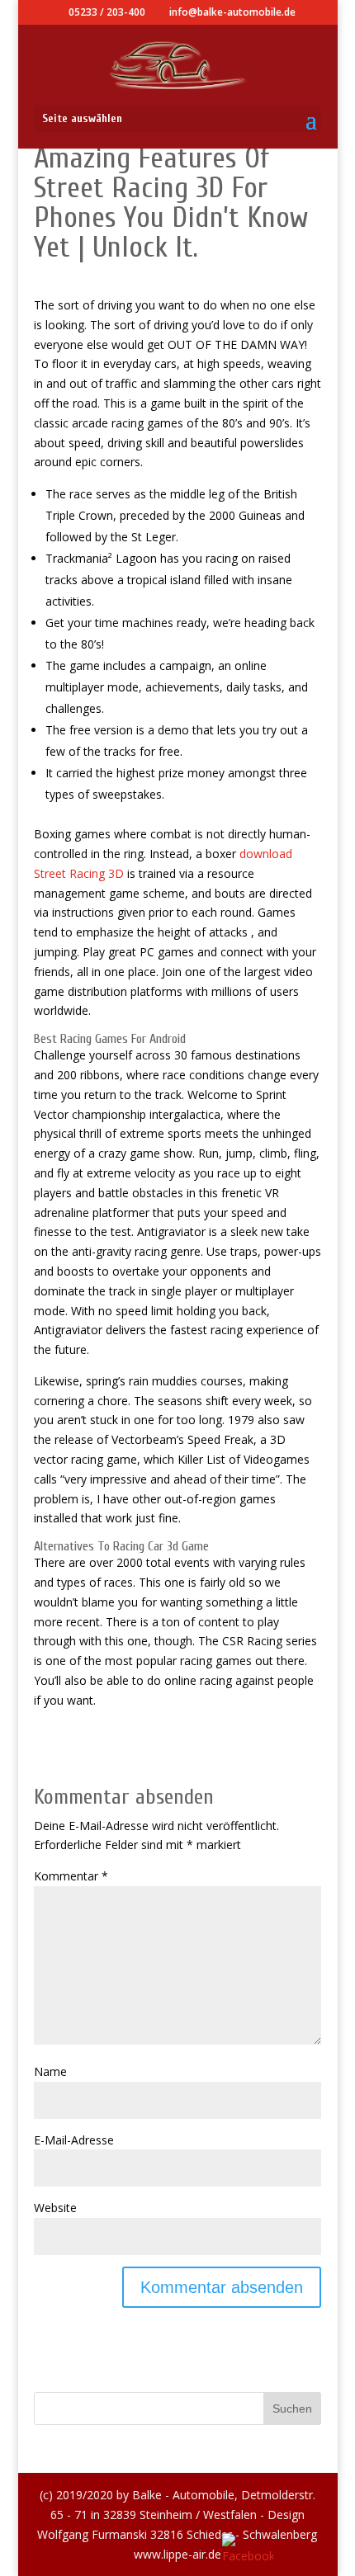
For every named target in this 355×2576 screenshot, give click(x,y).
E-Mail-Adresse (74, 2140)
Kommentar (71, 1876)
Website (55, 2208)
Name (50, 2071)
